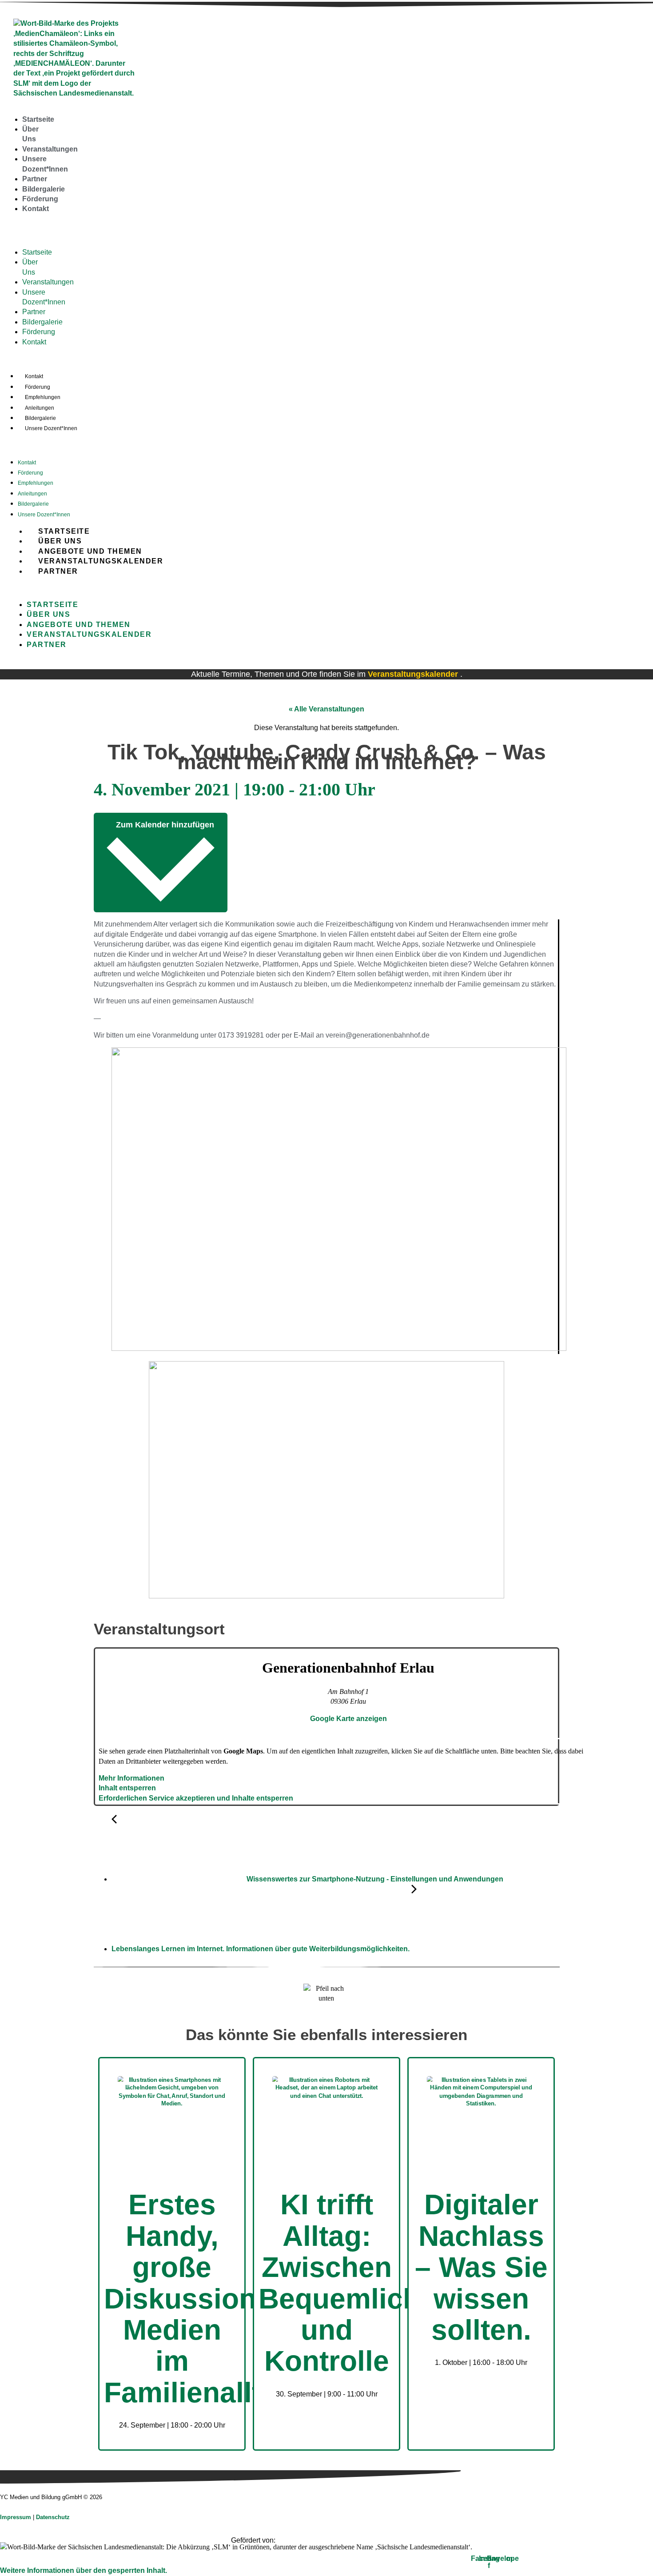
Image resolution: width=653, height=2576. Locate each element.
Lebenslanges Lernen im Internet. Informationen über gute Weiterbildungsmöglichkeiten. (261, 1949)
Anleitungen (40, 408)
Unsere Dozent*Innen (51, 428)
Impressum (16, 2517)
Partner (35, 179)
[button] (6, 230)
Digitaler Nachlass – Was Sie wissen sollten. (481, 2267)
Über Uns (60, 541)
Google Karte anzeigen (348, 1719)
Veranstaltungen (50, 149)
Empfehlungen (43, 397)
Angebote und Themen (90, 551)
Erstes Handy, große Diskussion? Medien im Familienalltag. (203, 2298)
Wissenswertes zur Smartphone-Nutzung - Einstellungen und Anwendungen (374, 1879)
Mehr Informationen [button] (131, 1778)
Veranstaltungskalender (101, 561)
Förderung (40, 199)
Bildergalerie (44, 189)
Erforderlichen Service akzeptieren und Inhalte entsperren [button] (196, 1798)
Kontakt (36, 209)
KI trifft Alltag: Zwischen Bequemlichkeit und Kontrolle (364, 2283)
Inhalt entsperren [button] (127, 1788)
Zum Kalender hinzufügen (164, 825)
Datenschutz (53, 2517)
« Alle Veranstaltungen (326, 709)
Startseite (38, 119)
